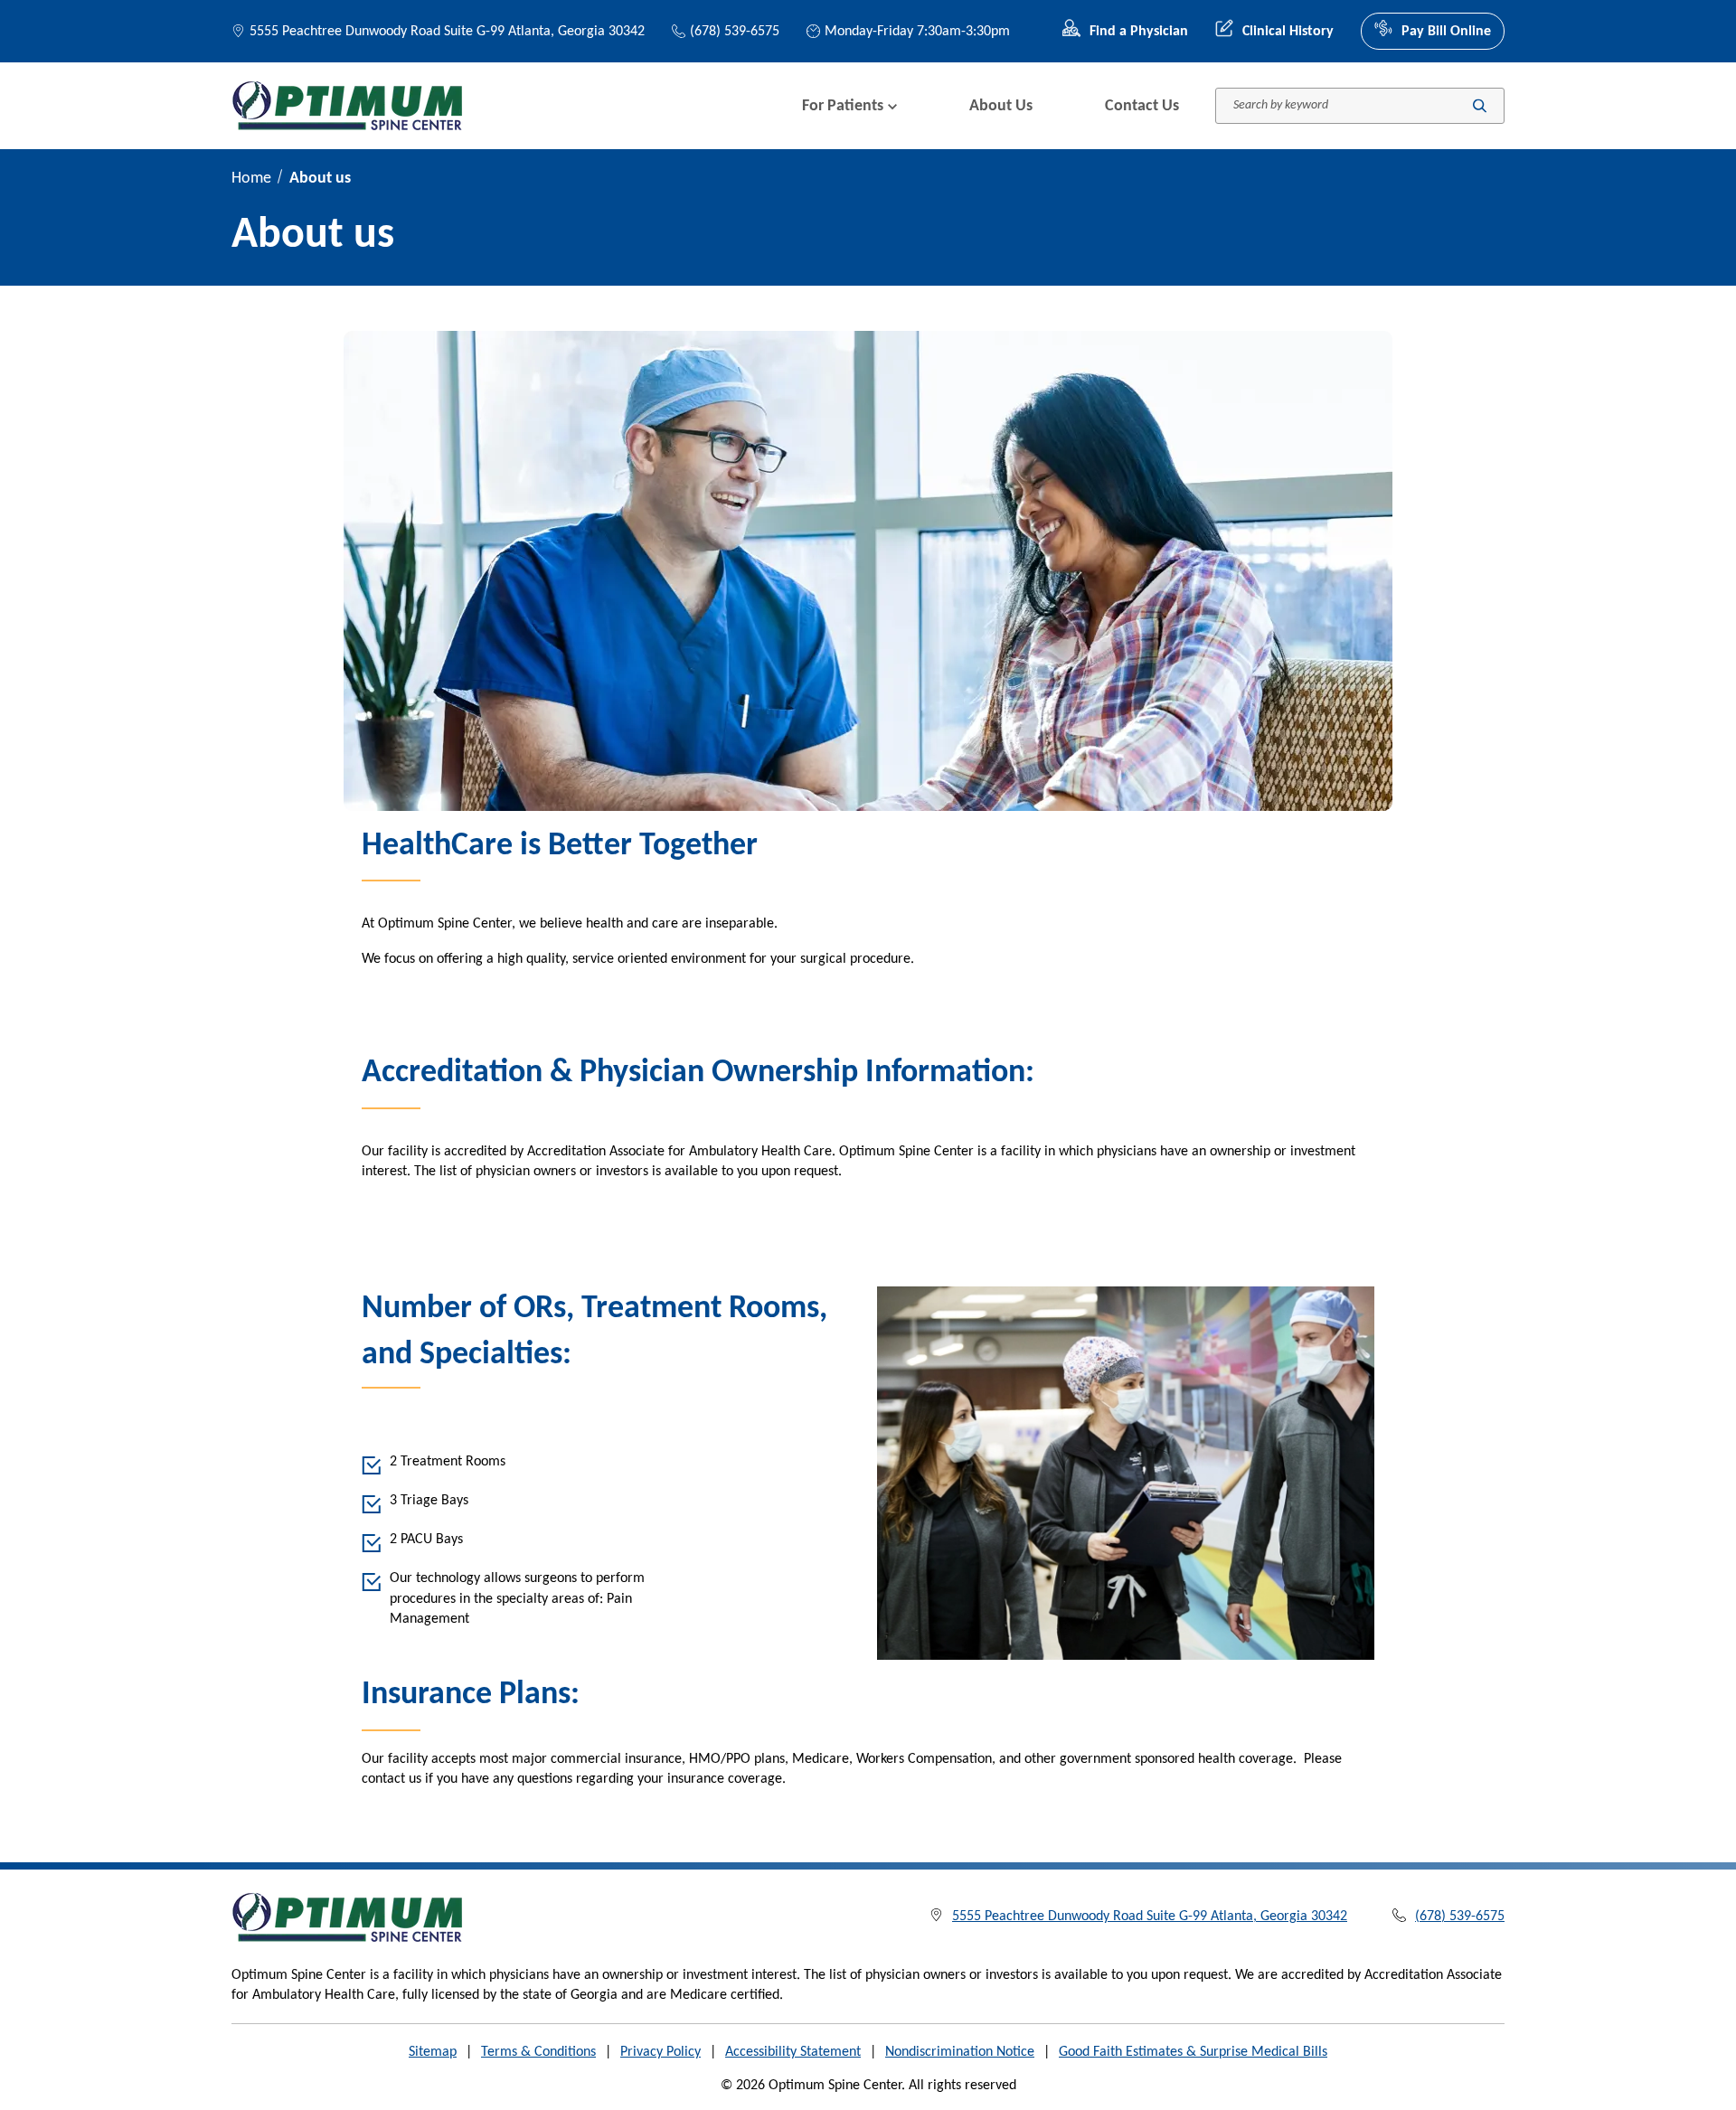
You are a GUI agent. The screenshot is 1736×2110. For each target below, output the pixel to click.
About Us (1001, 106)
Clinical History (1288, 32)
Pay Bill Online (1446, 32)
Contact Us (1142, 106)
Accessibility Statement (793, 2052)
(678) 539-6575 (735, 32)
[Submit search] (1480, 106)
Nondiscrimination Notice (960, 2052)
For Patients (843, 106)
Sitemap (433, 2052)
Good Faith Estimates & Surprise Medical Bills (1193, 2052)
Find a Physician (1139, 32)
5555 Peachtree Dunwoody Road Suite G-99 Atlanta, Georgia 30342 (447, 32)
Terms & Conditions (538, 2052)
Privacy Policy (660, 2052)
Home (251, 179)
